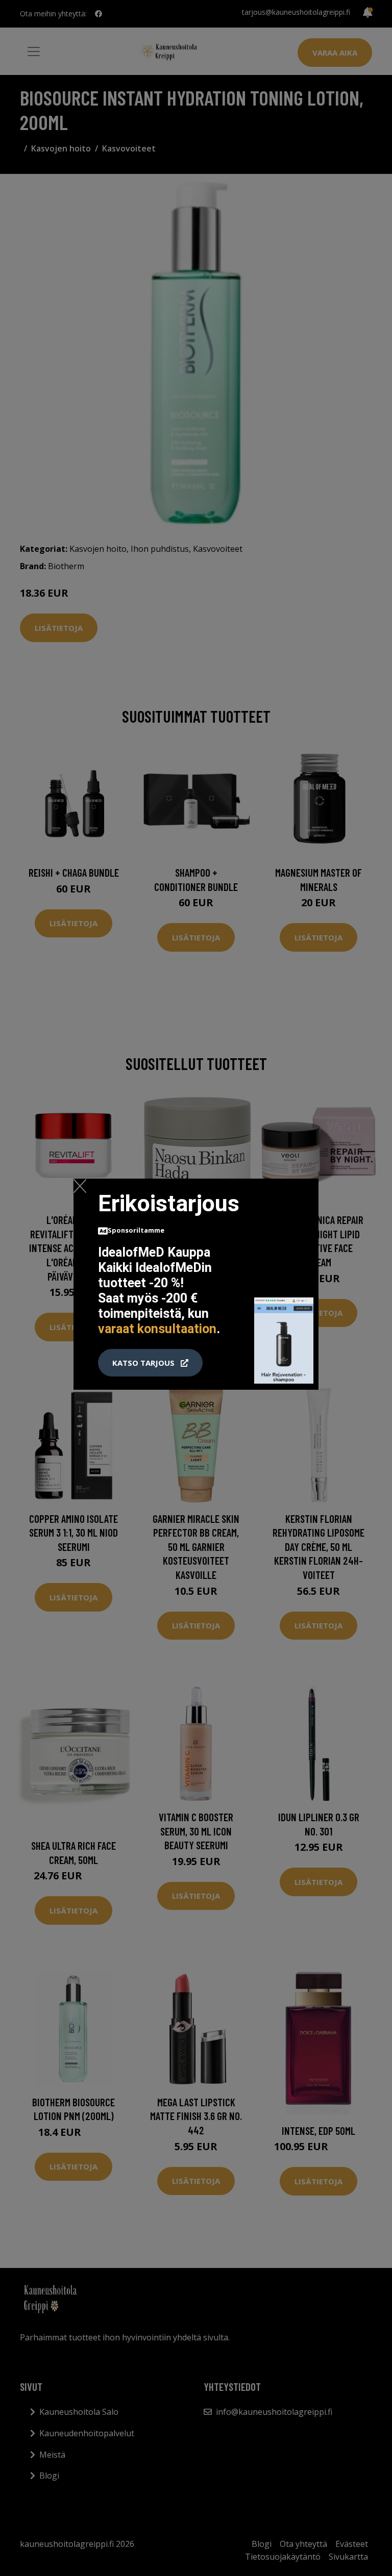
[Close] (80, 1186)
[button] (150, 1363)
